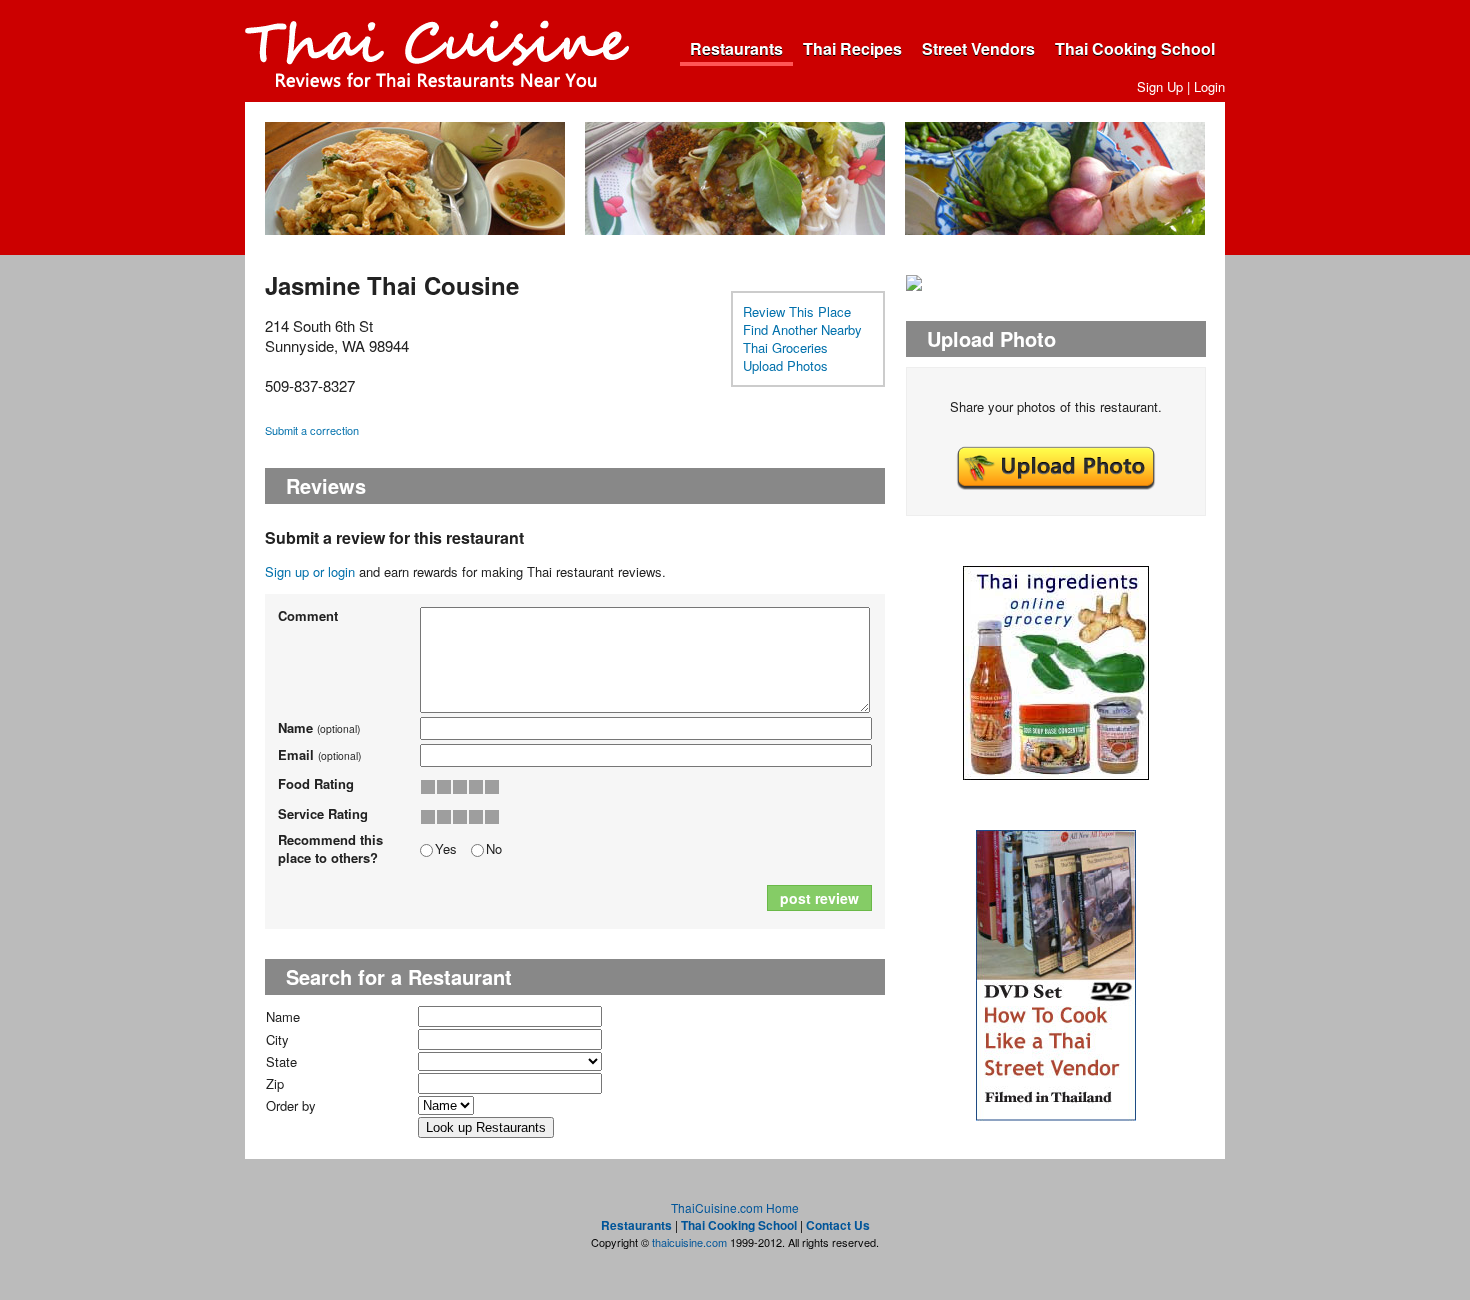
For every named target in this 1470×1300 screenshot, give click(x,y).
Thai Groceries (785, 347)
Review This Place (797, 311)
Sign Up (1160, 86)
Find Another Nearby (802, 329)
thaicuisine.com (689, 1242)
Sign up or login (310, 571)
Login (1209, 86)
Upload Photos (785, 365)
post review (819, 898)
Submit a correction (312, 430)
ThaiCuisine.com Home (735, 1207)
